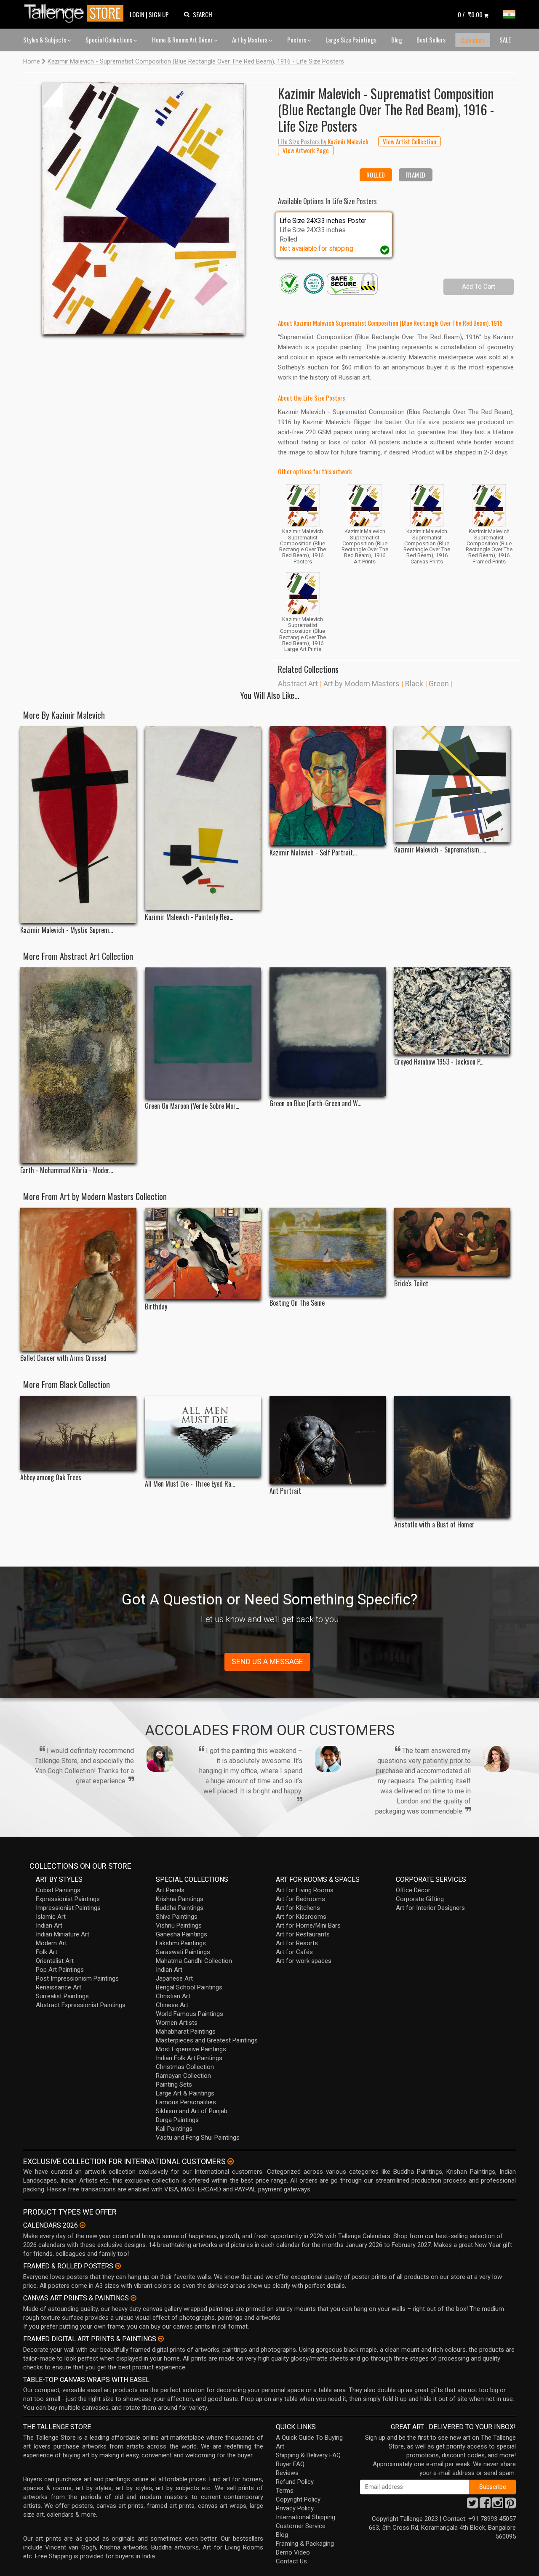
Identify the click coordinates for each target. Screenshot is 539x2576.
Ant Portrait (285, 1491)
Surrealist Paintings (62, 1996)
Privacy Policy (295, 2508)
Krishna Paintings (180, 1899)
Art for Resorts (297, 1943)
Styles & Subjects (45, 40)
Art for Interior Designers (430, 1908)
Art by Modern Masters (362, 684)
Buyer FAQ (290, 2464)
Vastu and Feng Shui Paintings (198, 2138)
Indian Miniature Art (63, 1934)
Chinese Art (172, 2005)
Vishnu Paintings (179, 1925)
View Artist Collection (410, 141)
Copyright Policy (298, 2499)
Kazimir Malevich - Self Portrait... (313, 853)
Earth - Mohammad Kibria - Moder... (67, 1170)
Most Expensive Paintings (191, 2049)
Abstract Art (298, 684)
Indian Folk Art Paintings (189, 2058)
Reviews (287, 2473)
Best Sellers (431, 40)
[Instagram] (498, 2505)
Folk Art (47, 1952)
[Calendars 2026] (83, 2225)
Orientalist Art (55, 1961)
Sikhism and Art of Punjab (192, 2111)
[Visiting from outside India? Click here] (231, 2162)
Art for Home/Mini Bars (308, 1925)
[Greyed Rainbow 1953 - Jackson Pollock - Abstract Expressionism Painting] (452, 1011)
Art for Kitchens (298, 1908)
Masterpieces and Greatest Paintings (207, 2040)
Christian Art (173, 1996)
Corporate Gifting (420, 1899)
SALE (505, 40)
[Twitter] (472, 2505)
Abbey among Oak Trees (51, 1478)
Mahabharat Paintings (186, 2032)
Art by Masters (250, 40)
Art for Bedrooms (300, 1899)
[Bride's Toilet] (452, 1242)
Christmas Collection (185, 2067)
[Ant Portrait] (328, 1440)
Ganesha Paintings (181, 1934)
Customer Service (301, 2526)
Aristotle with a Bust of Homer (434, 1525)
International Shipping (306, 2517)
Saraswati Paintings (183, 1952)
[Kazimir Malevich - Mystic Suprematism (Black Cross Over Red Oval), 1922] (78, 824)
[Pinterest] (510, 2505)
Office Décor (413, 1890)
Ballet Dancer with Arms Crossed (63, 1358)
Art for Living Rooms (305, 1890)
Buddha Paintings (180, 1908)
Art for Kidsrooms (301, 1917)
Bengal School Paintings (189, 1987)
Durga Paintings (177, 2120)
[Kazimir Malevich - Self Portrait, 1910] (328, 786)
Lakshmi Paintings (181, 1943)
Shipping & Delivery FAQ (308, 2455)
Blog (397, 40)
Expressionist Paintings (68, 1899)
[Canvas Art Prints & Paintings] (133, 2298)
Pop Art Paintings (60, 1970)
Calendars (473, 40)
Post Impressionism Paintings (77, 1978)
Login (137, 14)
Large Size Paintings (351, 40)
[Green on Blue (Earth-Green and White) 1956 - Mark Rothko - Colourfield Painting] (328, 1032)
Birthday (156, 1307)
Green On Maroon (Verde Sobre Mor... (192, 1106)
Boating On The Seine (297, 1303)
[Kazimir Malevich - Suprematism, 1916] (452, 784)
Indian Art (49, 1925)
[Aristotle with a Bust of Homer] (452, 1457)
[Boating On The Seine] (328, 1252)
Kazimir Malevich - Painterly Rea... (189, 917)
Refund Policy (295, 2482)
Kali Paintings (174, 2129)
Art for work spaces (304, 1961)
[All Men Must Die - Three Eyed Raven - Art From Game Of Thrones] (203, 1436)
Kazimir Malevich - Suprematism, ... (440, 850)
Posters (297, 40)
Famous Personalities (186, 2102)
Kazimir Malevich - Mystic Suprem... (67, 930)
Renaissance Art (59, 1987)
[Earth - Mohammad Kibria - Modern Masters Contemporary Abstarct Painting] (78, 1065)
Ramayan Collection (183, 2076)
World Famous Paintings (189, 2014)
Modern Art (51, 1943)
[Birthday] (203, 1253)
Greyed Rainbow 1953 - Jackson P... (439, 1062)
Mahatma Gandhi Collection (194, 1961)
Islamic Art (51, 1917)
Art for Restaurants (303, 1934)
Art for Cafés (294, 1952)
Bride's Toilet (411, 1284)
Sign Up (159, 14)
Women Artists (177, 2023)
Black (414, 684)
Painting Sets (174, 2085)
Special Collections (109, 40)
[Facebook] (485, 2505)
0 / (470, 14)
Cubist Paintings (58, 1890)
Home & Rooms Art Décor (183, 40)
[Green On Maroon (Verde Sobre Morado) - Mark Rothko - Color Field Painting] (203, 1033)
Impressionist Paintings (68, 1908)
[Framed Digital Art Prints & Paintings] (161, 2339)
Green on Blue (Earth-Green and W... (315, 1103)
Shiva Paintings (177, 1917)
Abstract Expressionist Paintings (81, 2005)
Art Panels (170, 1890)
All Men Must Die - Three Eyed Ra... (190, 1484)
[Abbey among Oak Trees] (78, 1433)
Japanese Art (174, 1978)
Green (439, 684)
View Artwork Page (306, 150)
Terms (285, 2491)
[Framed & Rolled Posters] (118, 2266)
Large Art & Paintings (185, 2093)
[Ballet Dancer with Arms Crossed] (78, 1279)
